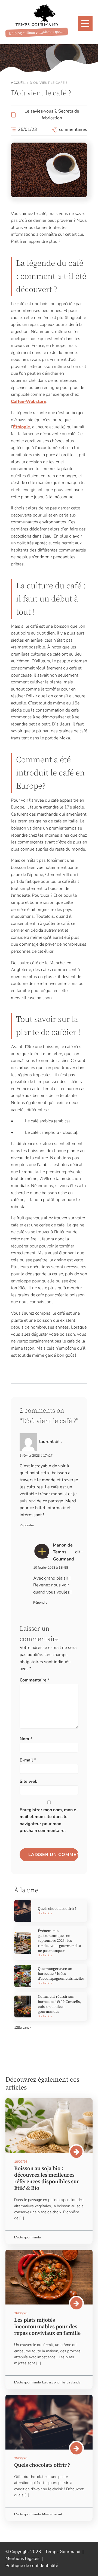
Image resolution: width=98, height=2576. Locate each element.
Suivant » (24, 2028)
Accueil (18, 83)
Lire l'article (45, 1913)
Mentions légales (22, 2559)
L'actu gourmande (27, 2237)
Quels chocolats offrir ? (57, 1909)
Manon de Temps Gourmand (63, 1552)
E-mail (28, 1760)
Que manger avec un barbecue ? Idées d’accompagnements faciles (61, 1974)
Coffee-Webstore (29, 402)
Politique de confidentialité (32, 2566)
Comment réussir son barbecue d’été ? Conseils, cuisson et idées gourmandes (59, 2004)
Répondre (27, 1525)
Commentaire (35, 1680)
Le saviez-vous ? (40, 111)
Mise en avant (52, 2514)
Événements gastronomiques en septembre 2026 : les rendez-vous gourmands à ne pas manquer (59, 1941)
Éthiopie (22, 427)
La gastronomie (53, 2382)
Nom (26, 1739)
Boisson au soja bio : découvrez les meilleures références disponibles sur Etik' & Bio (47, 2178)
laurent (46, 1442)
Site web (29, 1781)
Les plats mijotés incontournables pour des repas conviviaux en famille (47, 2327)
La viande (73, 2382)
